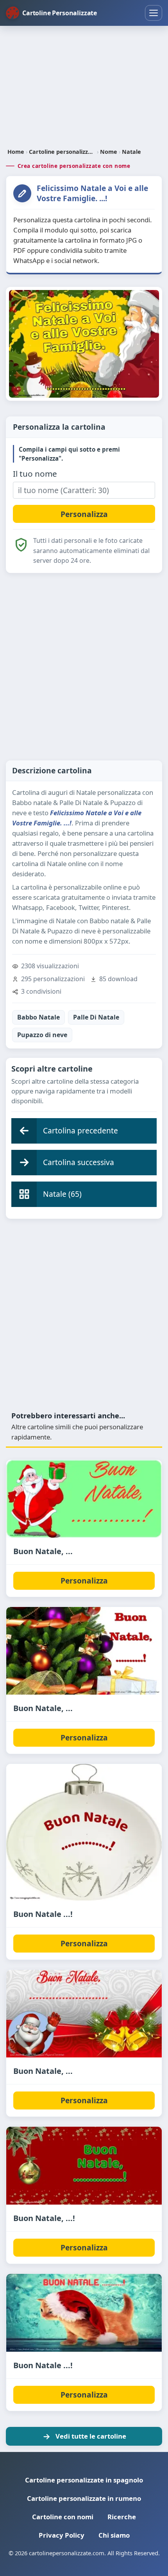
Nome (109, 152)
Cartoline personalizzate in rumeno (84, 2498)
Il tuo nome (35, 474)
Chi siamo (114, 2535)
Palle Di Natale (96, 1017)
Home (16, 152)
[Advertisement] (84, 88)
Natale (131, 152)
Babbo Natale (38, 1017)
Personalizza (84, 1581)
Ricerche (122, 2517)
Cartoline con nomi (63, 2517)
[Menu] (154, 13)
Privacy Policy (62, 2535)
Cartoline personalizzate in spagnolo (84, 2480)
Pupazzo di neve (42, 1035)
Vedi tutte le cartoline (91, 2436)
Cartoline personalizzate (62, 152)
